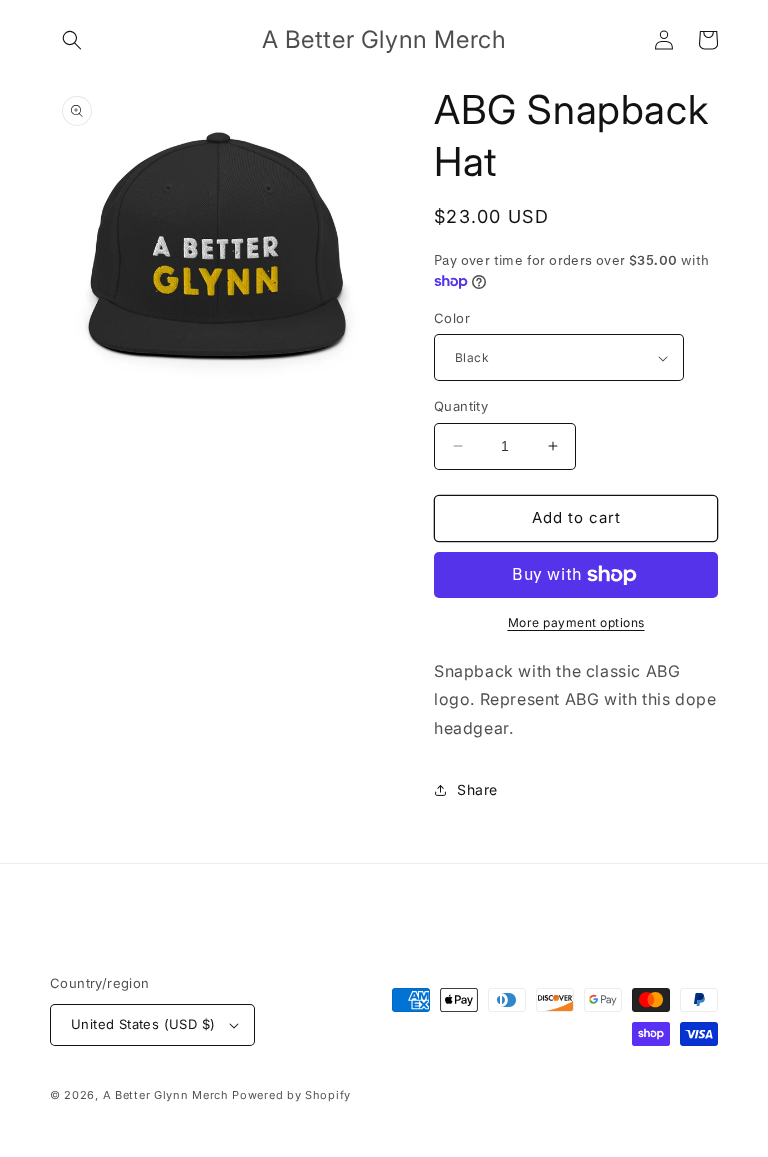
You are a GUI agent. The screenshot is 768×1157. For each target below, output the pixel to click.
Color (452, 318)
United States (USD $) (143, 1024)
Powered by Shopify (291, 1095)
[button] (72, 40)
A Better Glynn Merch (166, 1095)
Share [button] (477, 789)
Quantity (461, 406)
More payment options (576, 622)
